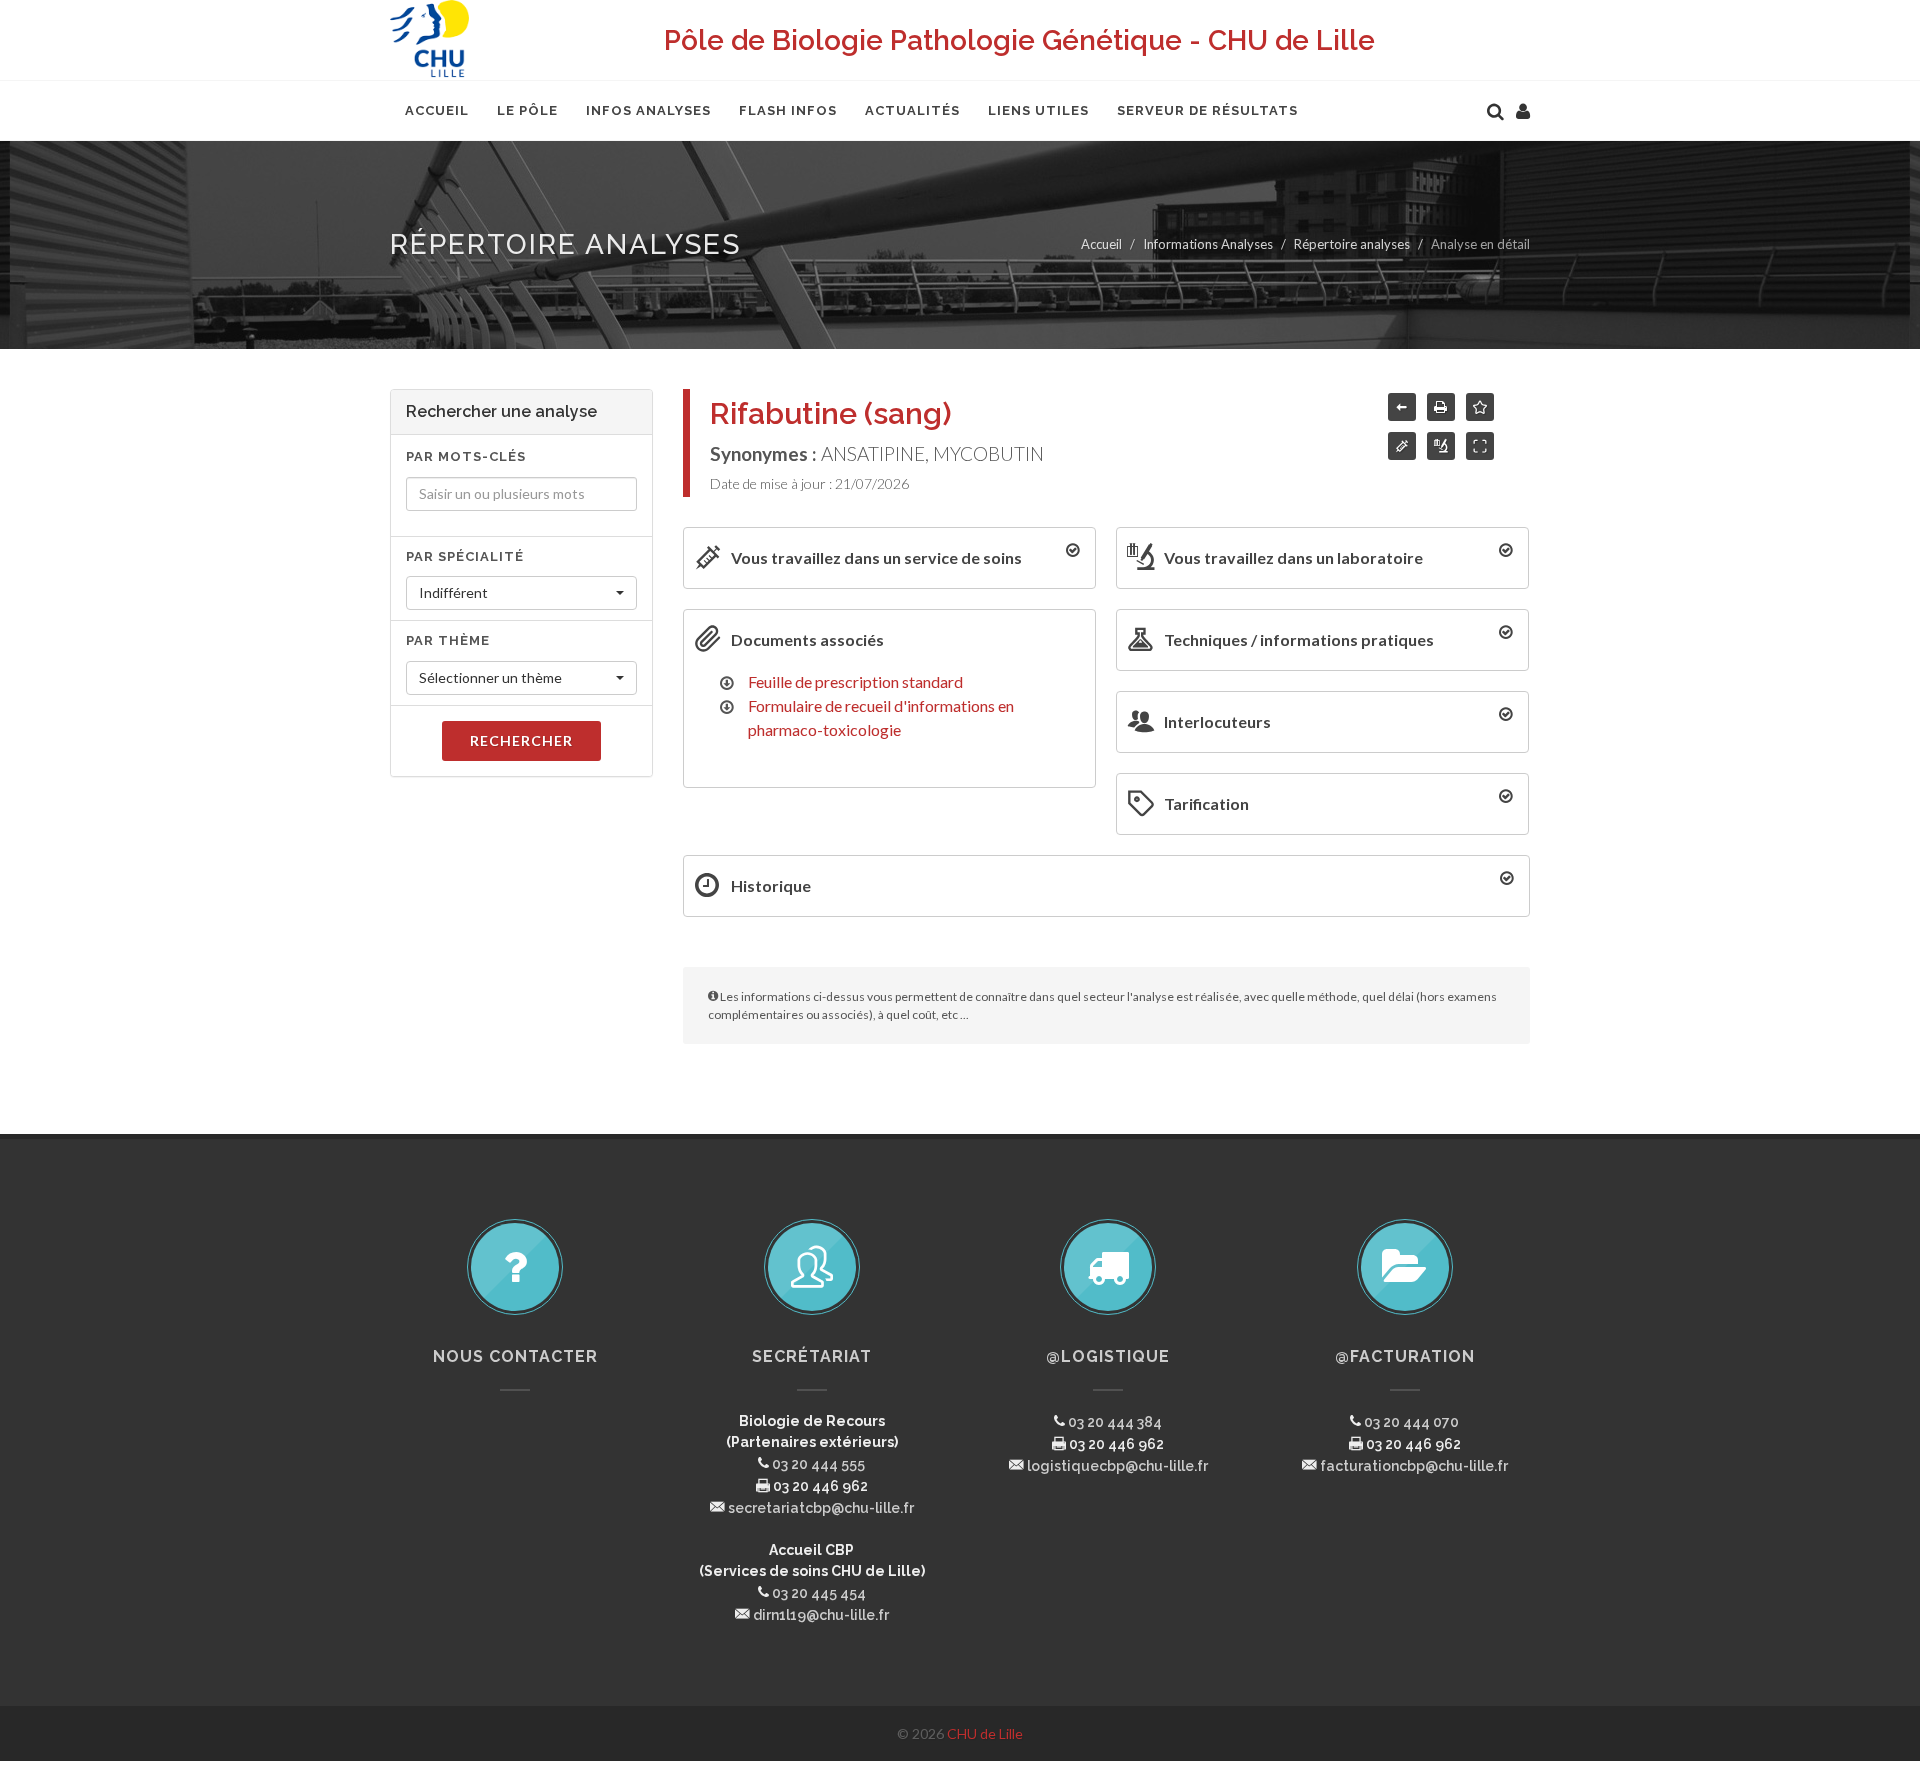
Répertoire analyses (1352, 244)
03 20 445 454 (819, 1593)
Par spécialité (465, 556)
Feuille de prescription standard (855, 681)
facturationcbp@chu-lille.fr (1414, 1466)
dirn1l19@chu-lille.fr (821, 1615)
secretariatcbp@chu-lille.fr (821, 1508)
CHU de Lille (985, 1733)
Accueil (1101, 244)
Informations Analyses (1208, 244)
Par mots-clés (466, 456)
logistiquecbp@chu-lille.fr (1117, 1466)
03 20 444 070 (1411, 1422)
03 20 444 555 (818, 1464)
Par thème (448, 640)
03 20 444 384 (1115, 1422)
